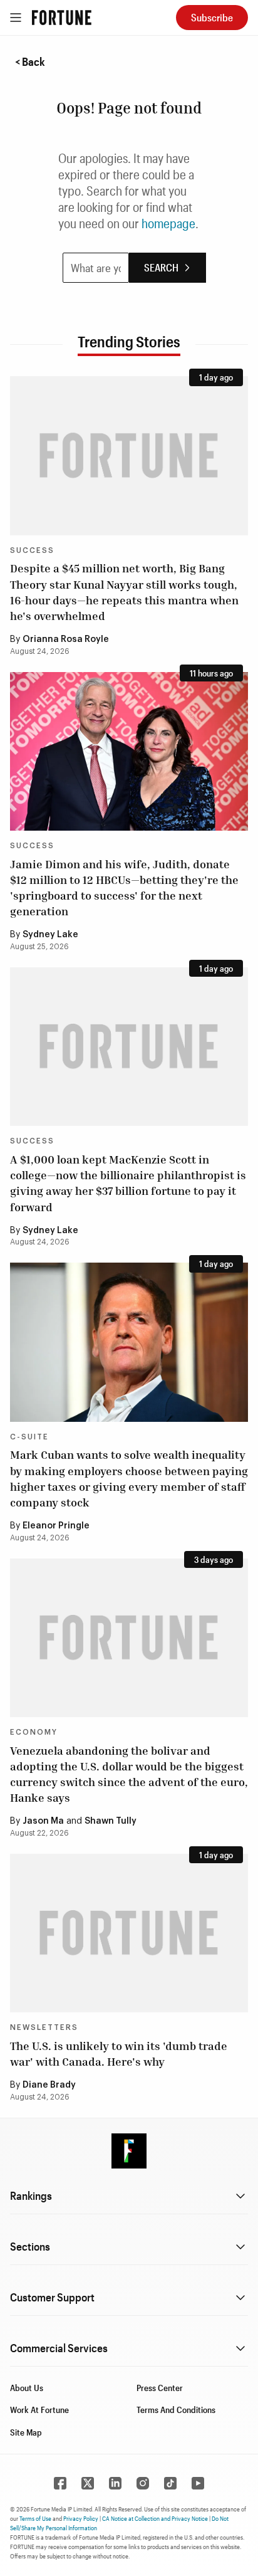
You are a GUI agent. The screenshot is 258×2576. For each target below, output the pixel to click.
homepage (168, 223)
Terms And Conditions (176, 2410)
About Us (27, 2388)
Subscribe (212, 17)
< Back (30, 61)
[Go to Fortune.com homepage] (62, 18)
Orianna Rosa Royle (66, 639)
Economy (34, 1732)
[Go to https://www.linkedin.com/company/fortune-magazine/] (115, 2483)
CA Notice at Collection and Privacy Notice (155, 2518)
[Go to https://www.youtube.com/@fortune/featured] (198, 2483)
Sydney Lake (50, 935)
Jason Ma (43, 1821)
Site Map (26, 2432)
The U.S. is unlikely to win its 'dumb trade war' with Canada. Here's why (119, 2053)
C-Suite (29, 1437)
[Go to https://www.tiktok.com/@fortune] (170, 2483)
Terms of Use (35, 2518)
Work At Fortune (39, 2410)
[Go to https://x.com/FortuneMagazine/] (88, 2483)
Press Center (160, 2388)
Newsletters (44, 2027)
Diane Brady (49, 2085)
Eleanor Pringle (56, 1526)
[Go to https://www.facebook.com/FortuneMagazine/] (60, 2483)
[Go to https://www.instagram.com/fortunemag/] (143, 2483)
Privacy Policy (81, 2518)
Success (32, 550)
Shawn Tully (111, 1821)
